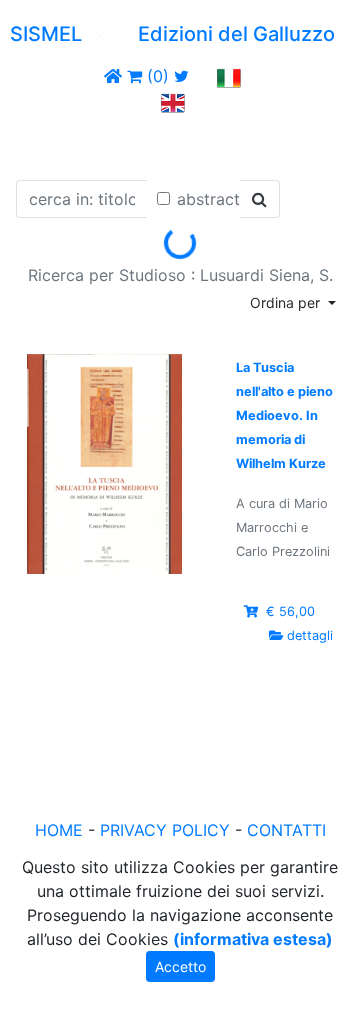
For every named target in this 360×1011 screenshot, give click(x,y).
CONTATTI (286, 830)
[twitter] (181, 76)
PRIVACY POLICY (165, 830)
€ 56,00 (290, 611)
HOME (59, 830)
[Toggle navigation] (44, 143)
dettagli (310, 635)
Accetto (180, 966)
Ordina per (287, 302)
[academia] (203, 76)
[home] (113, 76)
